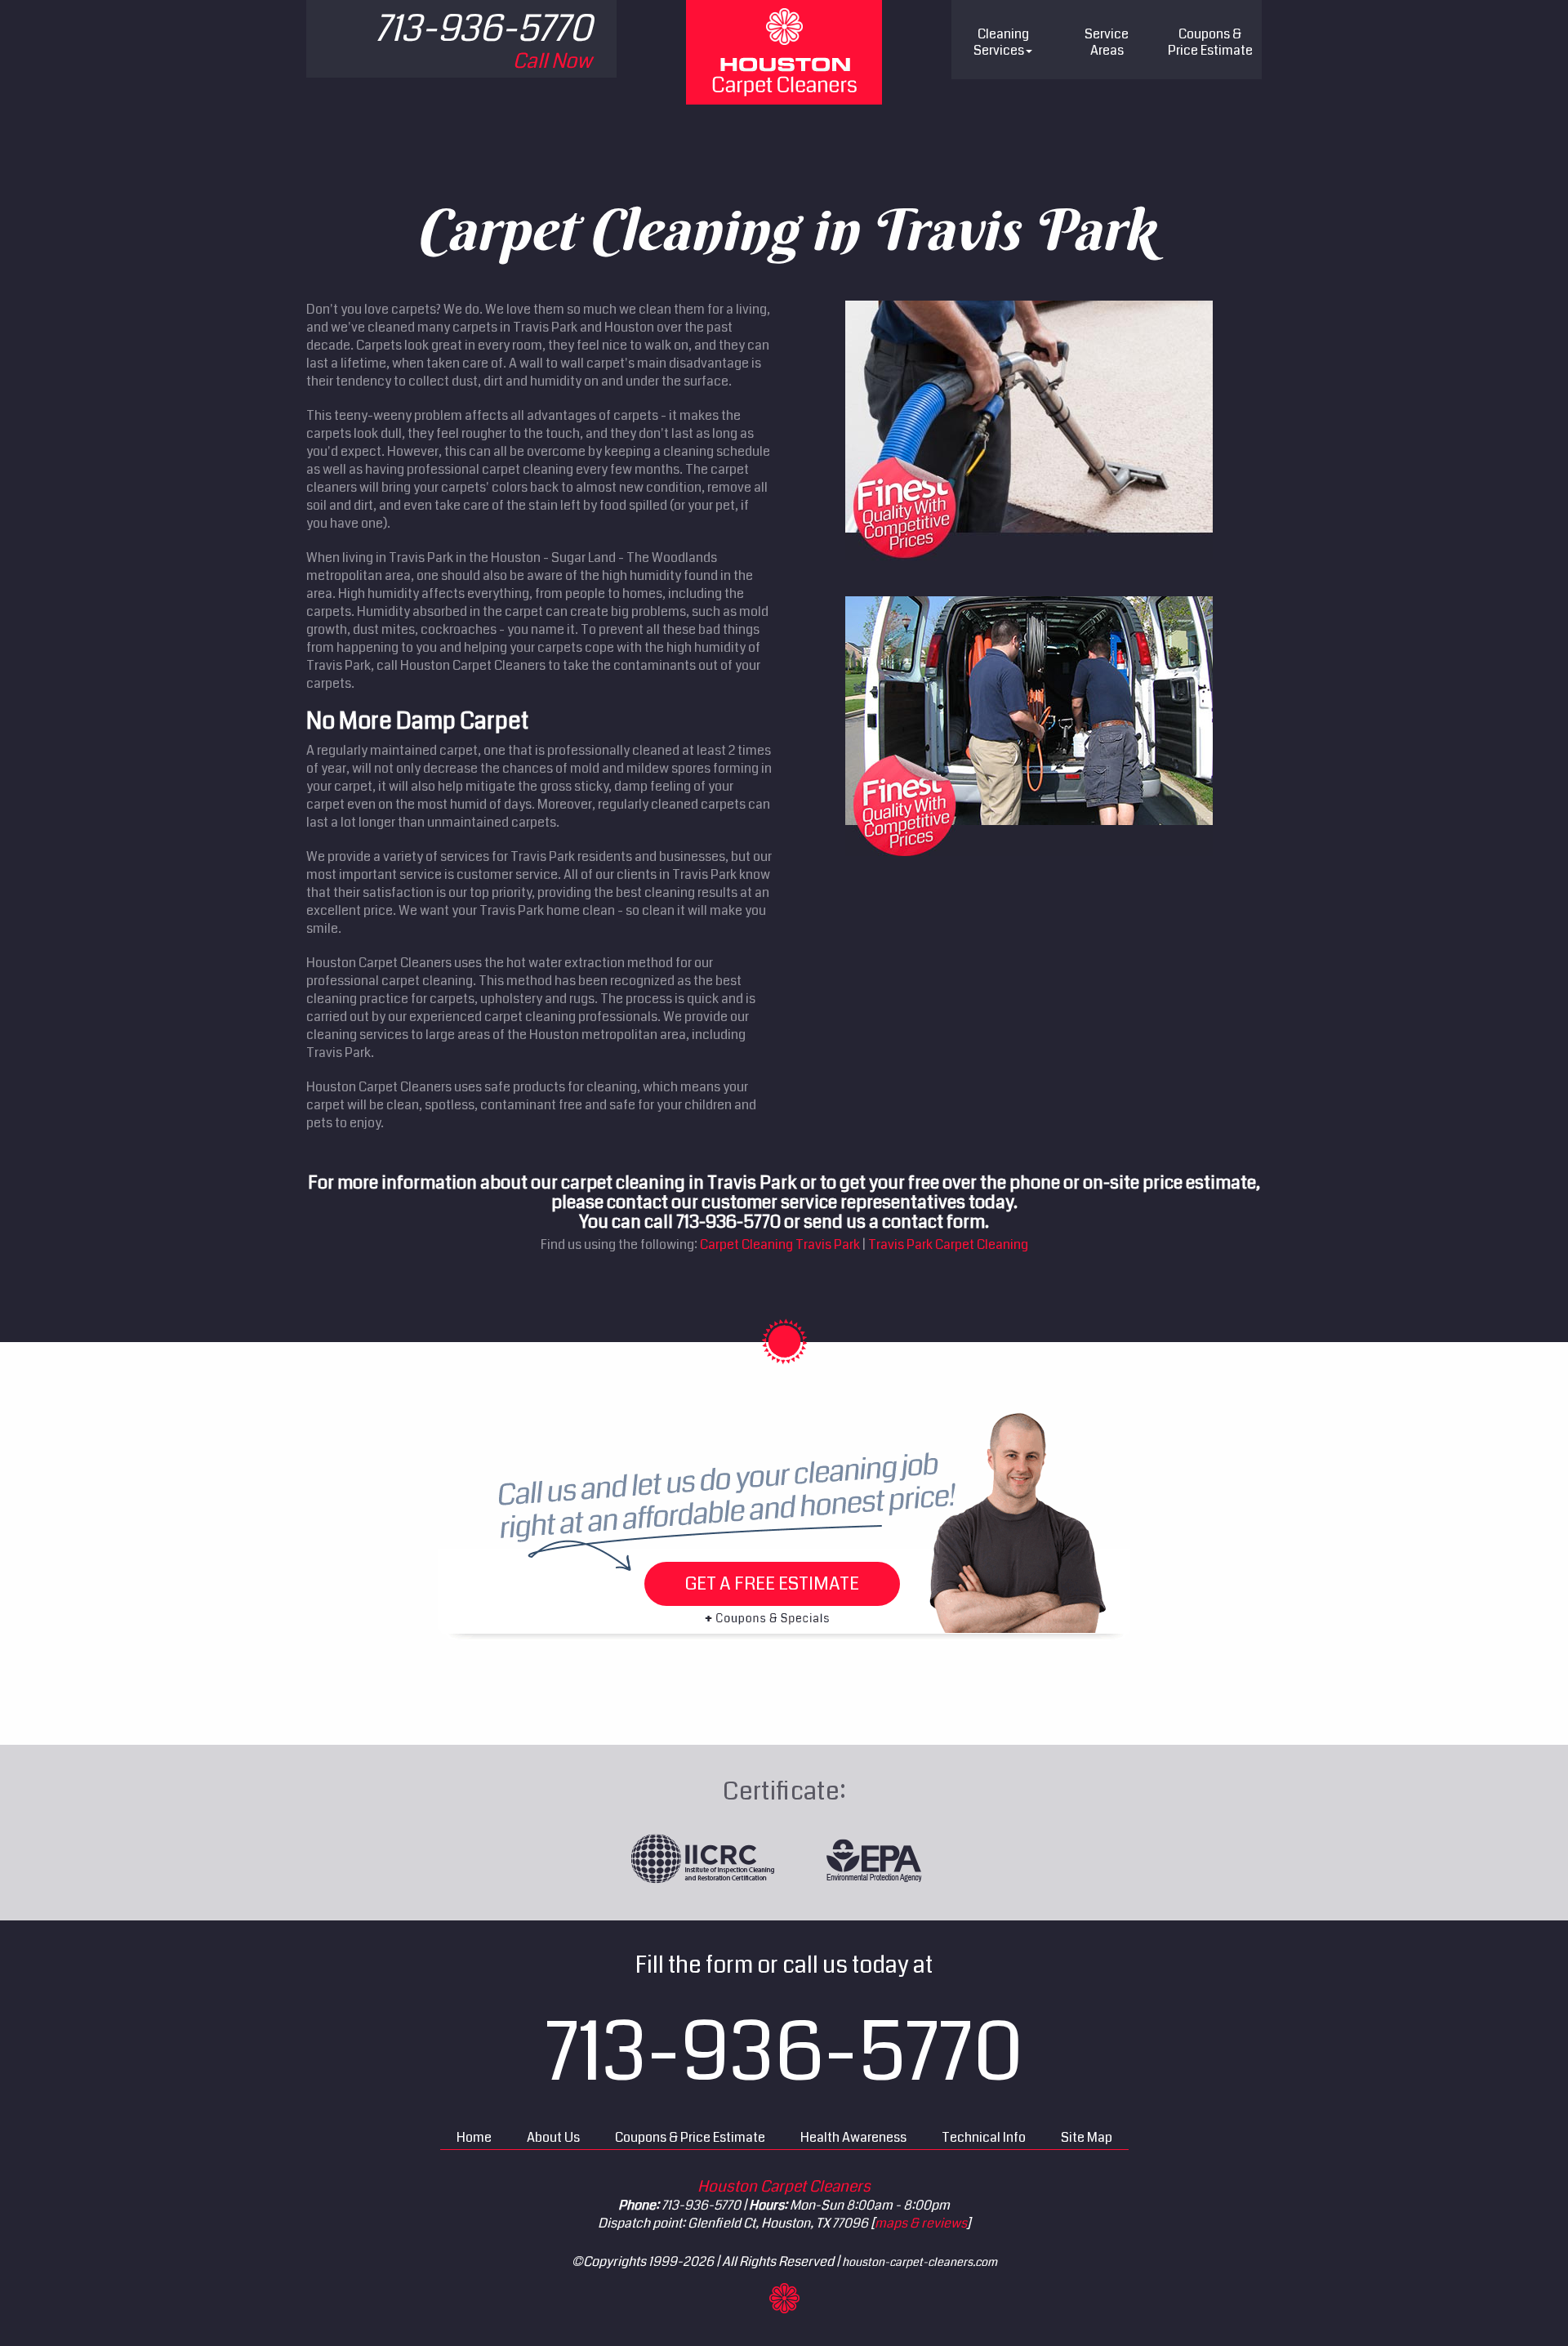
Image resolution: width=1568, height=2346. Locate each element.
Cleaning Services (1001, 42)
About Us (553, 2137)
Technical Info (984, 2137)
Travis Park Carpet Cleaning (948, 1244)
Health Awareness (853, 2137)
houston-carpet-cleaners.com (920, 2262)
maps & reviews (921, 2223)
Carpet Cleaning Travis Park (780, 1244)
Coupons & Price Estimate (690, 2137)
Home (474, 2137)
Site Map (1087, 2137)
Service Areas (1107, 42)
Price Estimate (1210, 42)
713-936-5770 (784, 2053)
